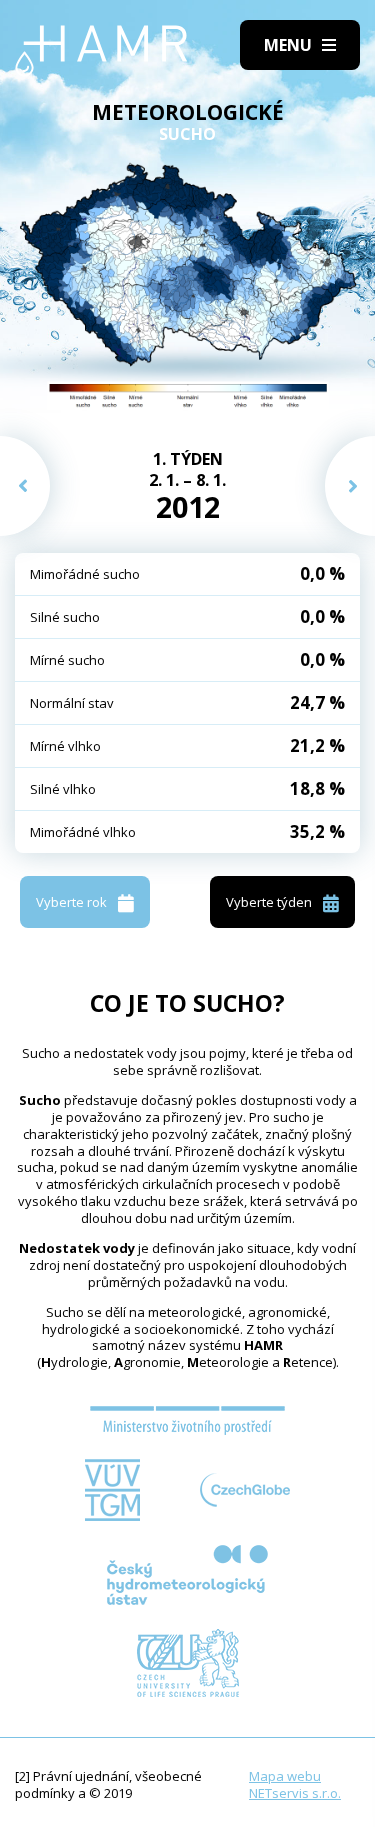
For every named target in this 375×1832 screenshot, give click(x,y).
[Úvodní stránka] (101, 51)
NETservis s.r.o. (295, 1793)
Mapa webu (285, 1776)
